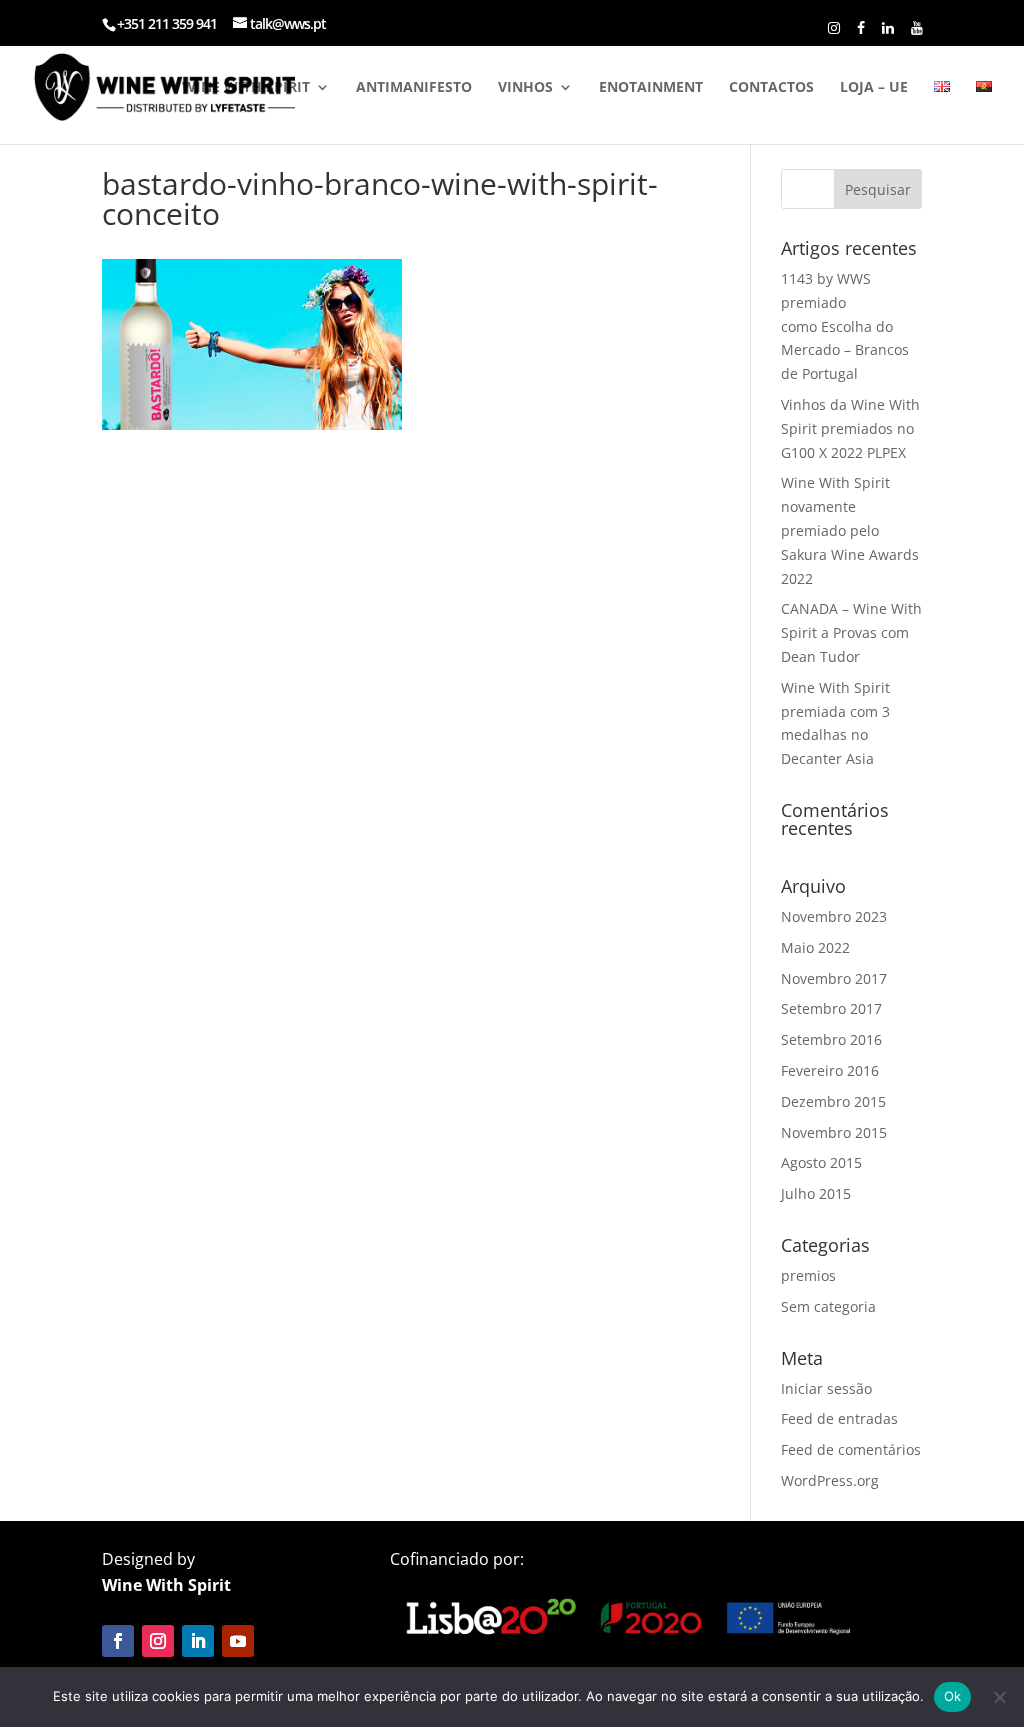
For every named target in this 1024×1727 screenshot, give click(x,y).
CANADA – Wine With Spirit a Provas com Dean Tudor (851, 632)
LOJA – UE (874, 88)
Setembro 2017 (831, 1008)
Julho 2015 (816, 1193)
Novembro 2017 (834, 978)
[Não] (999, 1697)
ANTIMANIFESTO (414, 88)
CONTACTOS (771, 88)
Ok (953, 1696)
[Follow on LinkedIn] (198, 1641)
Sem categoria (828, 1306)
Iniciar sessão (826, 1388)
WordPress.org (830, 1480)
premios (808, 1275)
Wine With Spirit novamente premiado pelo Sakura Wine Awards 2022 (850, 530)
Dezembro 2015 (833, 1101)
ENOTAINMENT (651, 88)
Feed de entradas (839, 1418)
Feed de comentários (851, 1449)
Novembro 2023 (834, 916)
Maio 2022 (815, 947)
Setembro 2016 (831, 1039)
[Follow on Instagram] (158, 1641)
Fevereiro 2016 (830, 1070)
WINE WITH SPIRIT (246, 88)
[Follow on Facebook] (118, 1641)
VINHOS (525, 88)
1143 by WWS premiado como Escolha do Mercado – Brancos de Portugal (845, 326)
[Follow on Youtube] (238, 1641)
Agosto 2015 (821, 1162)
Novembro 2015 (834, 1132)
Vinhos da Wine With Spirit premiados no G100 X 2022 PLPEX (850, 428)
